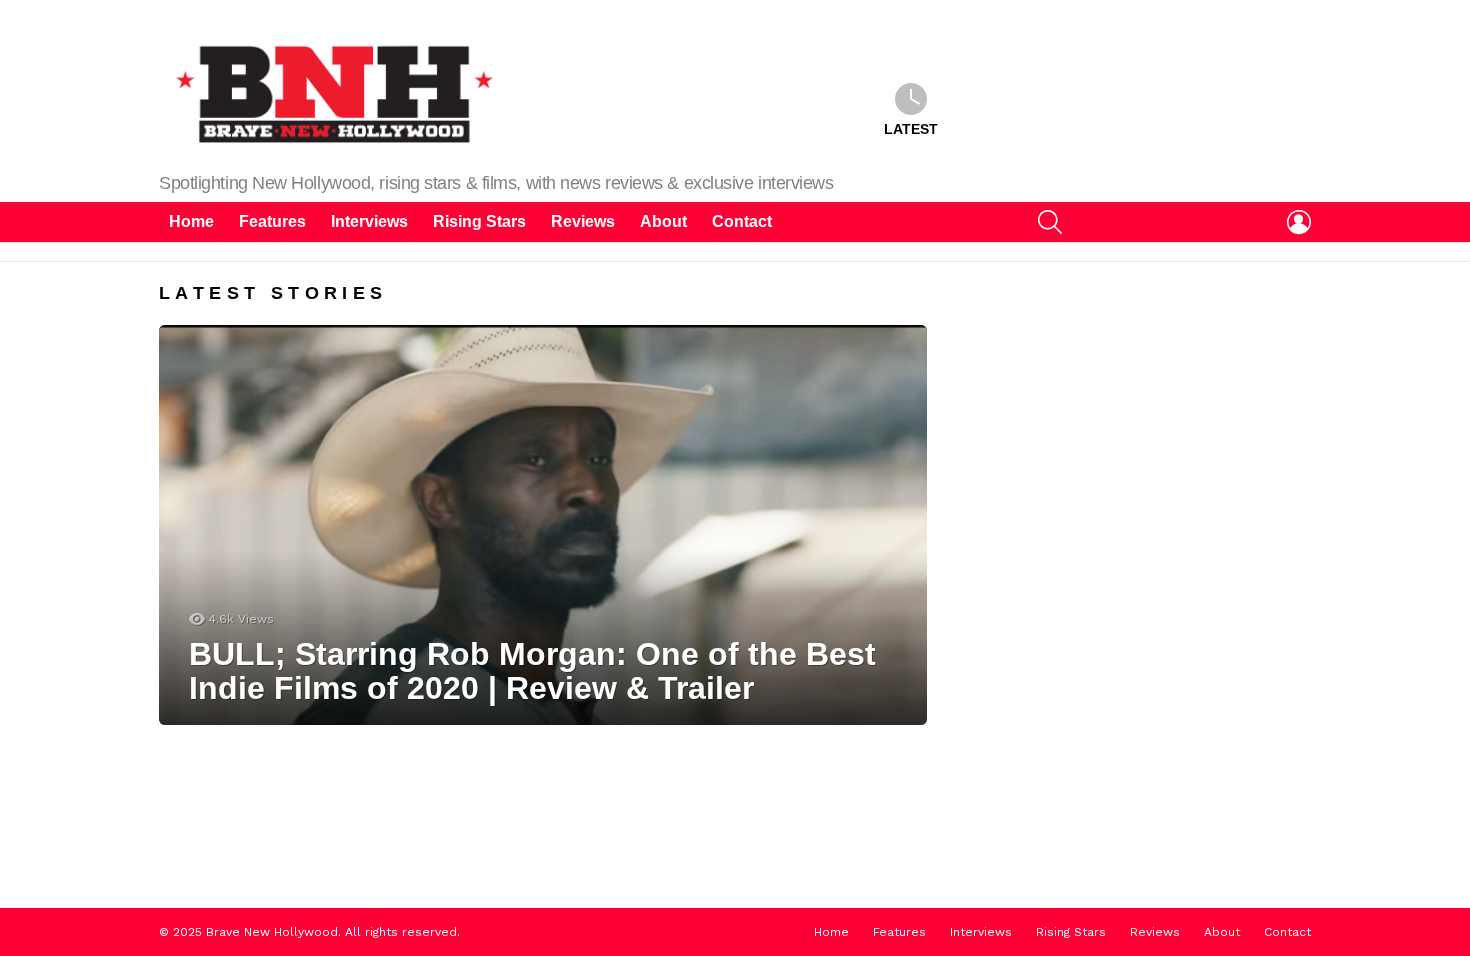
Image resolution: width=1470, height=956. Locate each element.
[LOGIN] (1299, 222)
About (663, 221)
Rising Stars (479, 221)
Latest (911, 129)
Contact (742, 221)
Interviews (369, 221)
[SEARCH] (1050, 222)
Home (191, 221)
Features (272, 221)
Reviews (583, 221)
